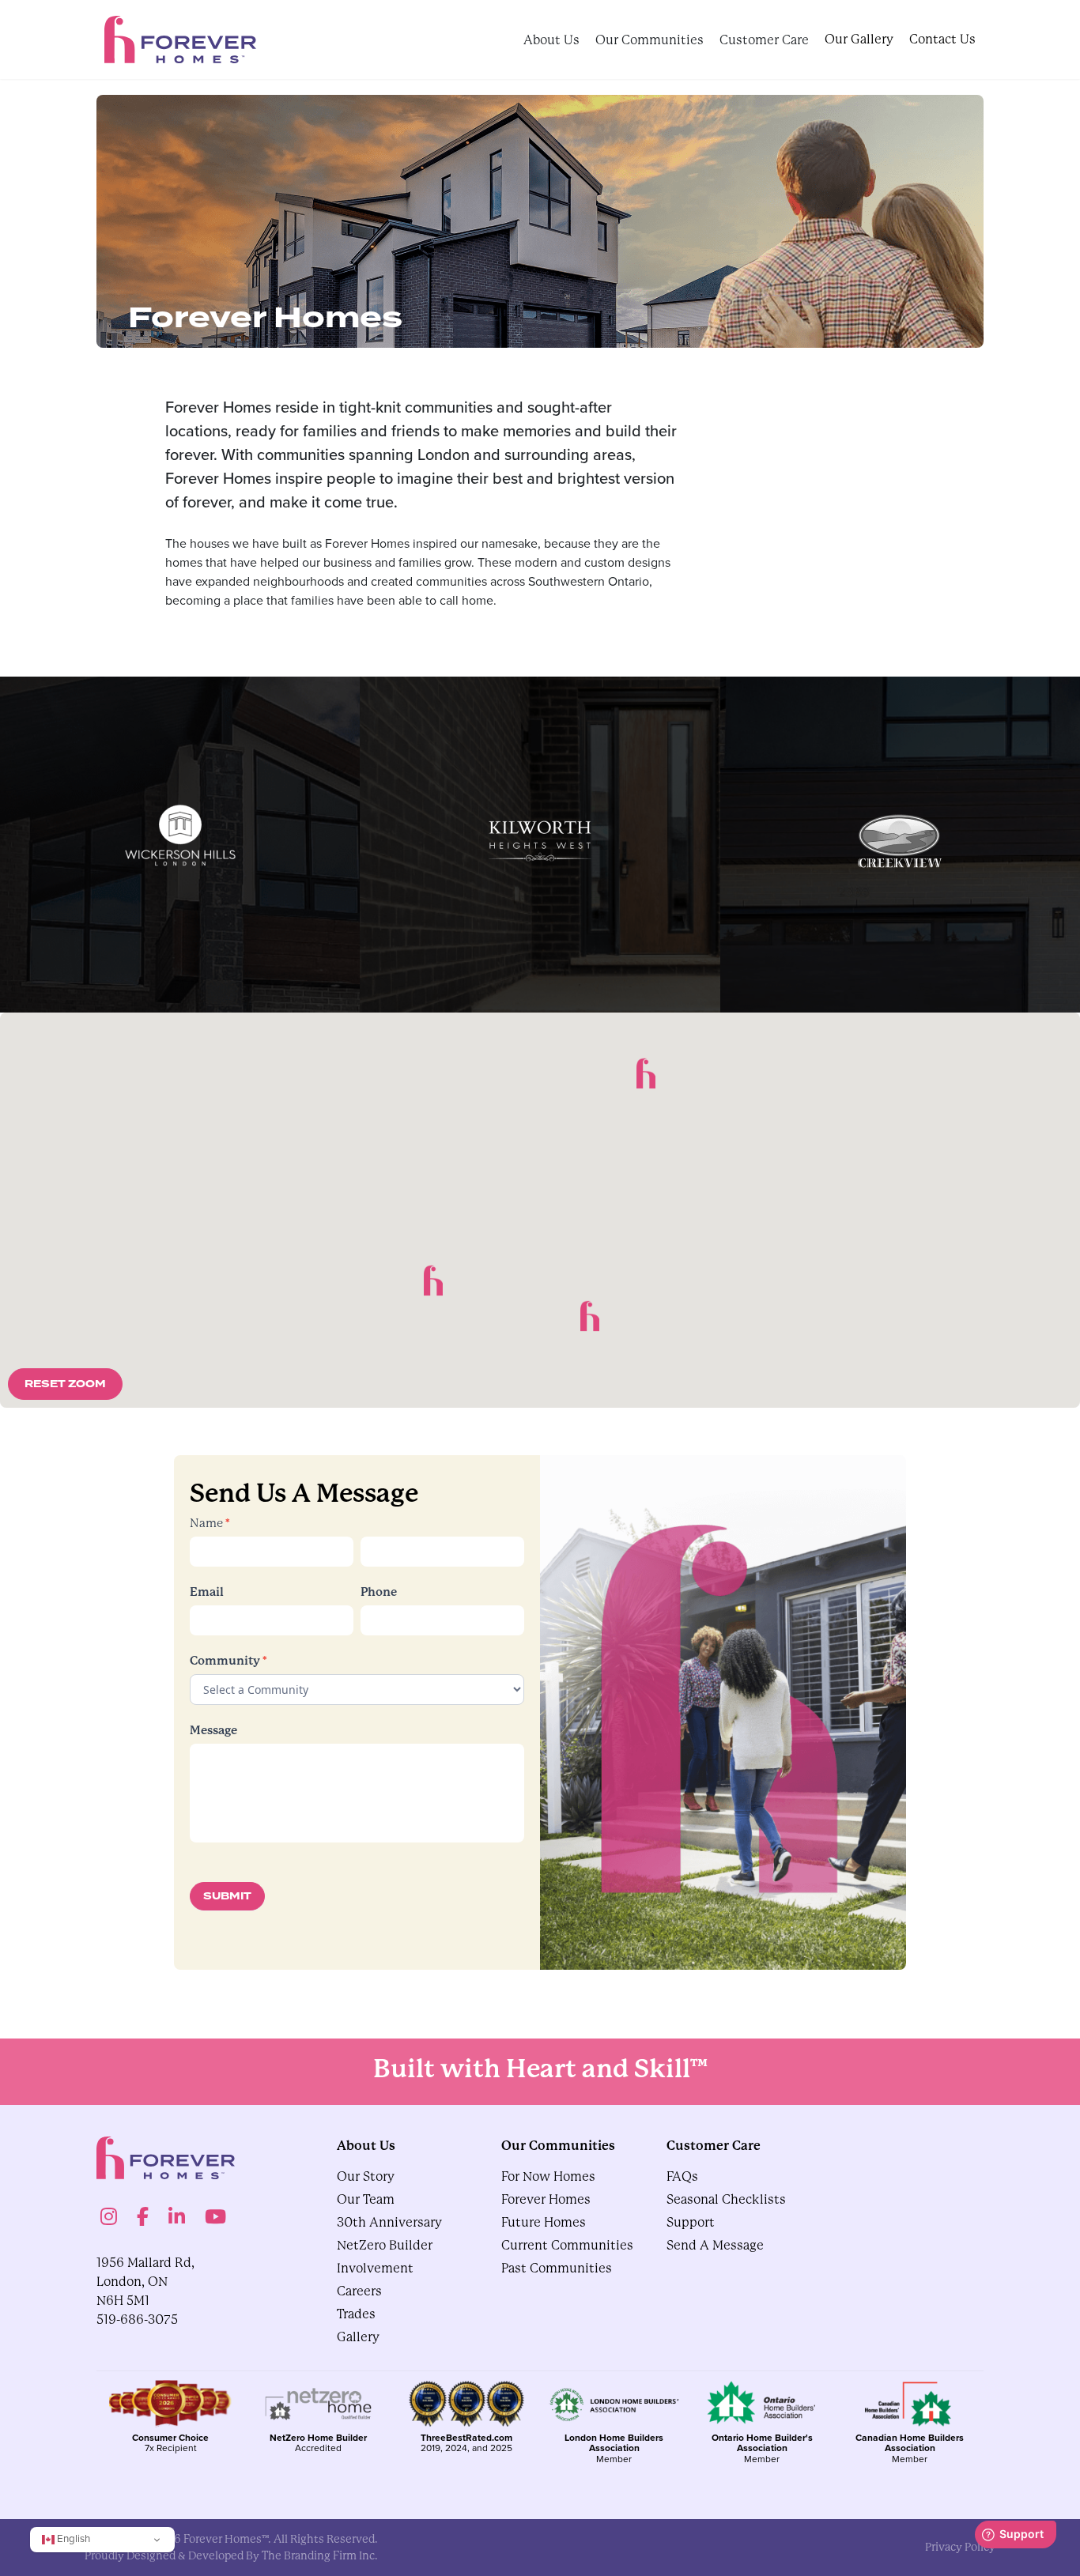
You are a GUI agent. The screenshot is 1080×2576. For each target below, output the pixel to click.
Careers (359, 2291)
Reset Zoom (65, 1384)
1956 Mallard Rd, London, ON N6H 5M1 (145, 2282)
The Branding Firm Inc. (320, 2555)
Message (213, 1730)
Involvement (375, 2268)
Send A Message (715, 2245)
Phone (379, 1592)
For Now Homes (548, 2176)
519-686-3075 (137, 2320)
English (72, 2538)
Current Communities (567, 2245)
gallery (358, 2337)
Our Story (366, 2176)
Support (691, 2222)
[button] (590, 1316)
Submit (227, 1896)
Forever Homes (546, 2199)
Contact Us (942, 39)
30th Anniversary (389, 2222)
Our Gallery (859, 39)
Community (228, 1660)
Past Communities (557, 2268)
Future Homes (544, 2222)
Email (207, 1592)
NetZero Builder (385, 2245)
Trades (356, 2314)
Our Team (366, 2199)
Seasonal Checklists (726, 2199)
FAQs (682, 2176)
